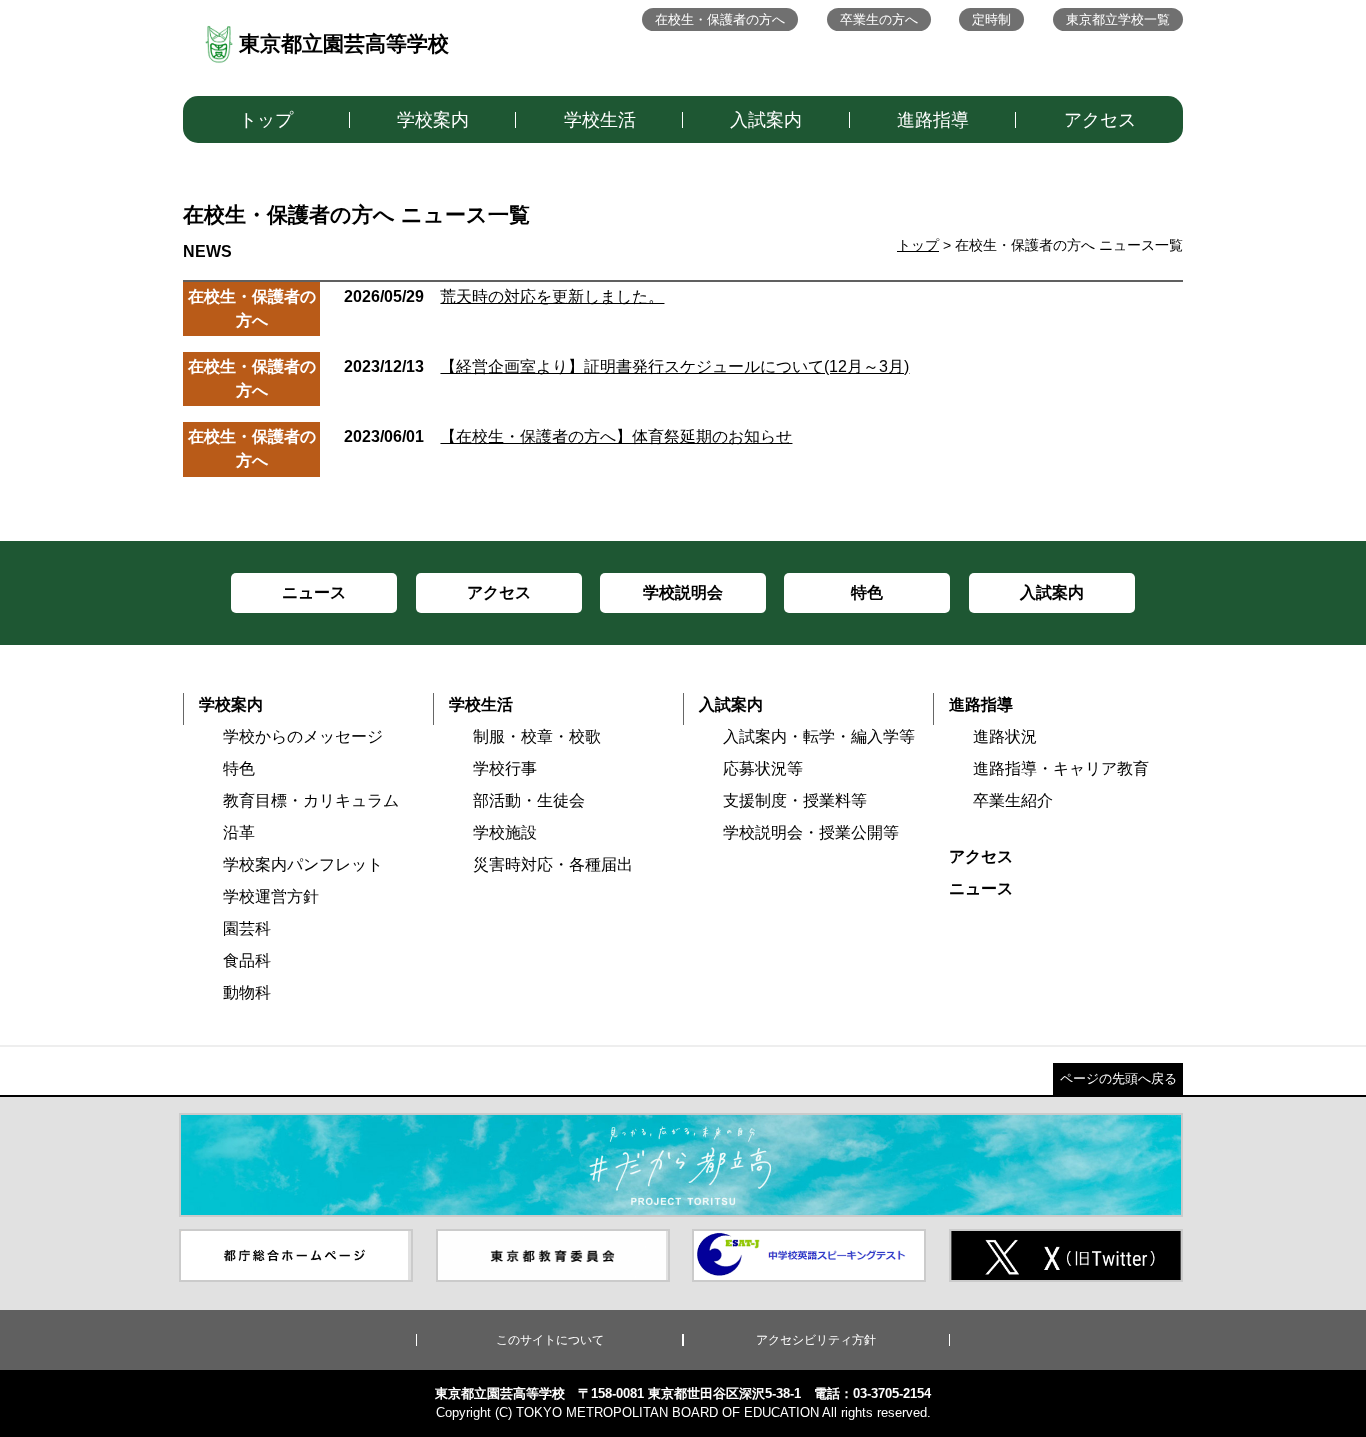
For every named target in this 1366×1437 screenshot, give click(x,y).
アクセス (1100, 120)
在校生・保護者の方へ (720, 19)
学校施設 (505, 832)
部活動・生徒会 (529, 800)
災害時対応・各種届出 (553, 864)
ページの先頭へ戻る (1118, 1078)
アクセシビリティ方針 (816, 1340)
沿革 (239, 832)
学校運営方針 (271, 896)
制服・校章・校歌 (537, 736)
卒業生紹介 (1013, 800)
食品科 (247, 960)
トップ (266, 120)
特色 (239, 768)
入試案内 (766, 120)
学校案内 (433, 120)
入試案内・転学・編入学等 (819, 736)
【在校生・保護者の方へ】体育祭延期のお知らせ (568, 436)
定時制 (991, 19)
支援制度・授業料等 (795, 800)
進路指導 (933, 120)
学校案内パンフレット (303, 864)
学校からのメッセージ (303, 736)
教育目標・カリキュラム (311, 800)
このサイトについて (550, 1340)
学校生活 (600, 120)
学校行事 (505, 768)
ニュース (981, 888)
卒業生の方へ (879, 19)
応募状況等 (763, 768)
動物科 (247, 992)
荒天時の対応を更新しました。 (504, 296)
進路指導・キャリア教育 (1061, 768)
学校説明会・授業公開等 (811, 832)
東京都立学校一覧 (1118, 19)
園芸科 (247, 928)
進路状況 (1005, 736)
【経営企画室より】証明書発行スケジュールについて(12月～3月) (626, 366)
